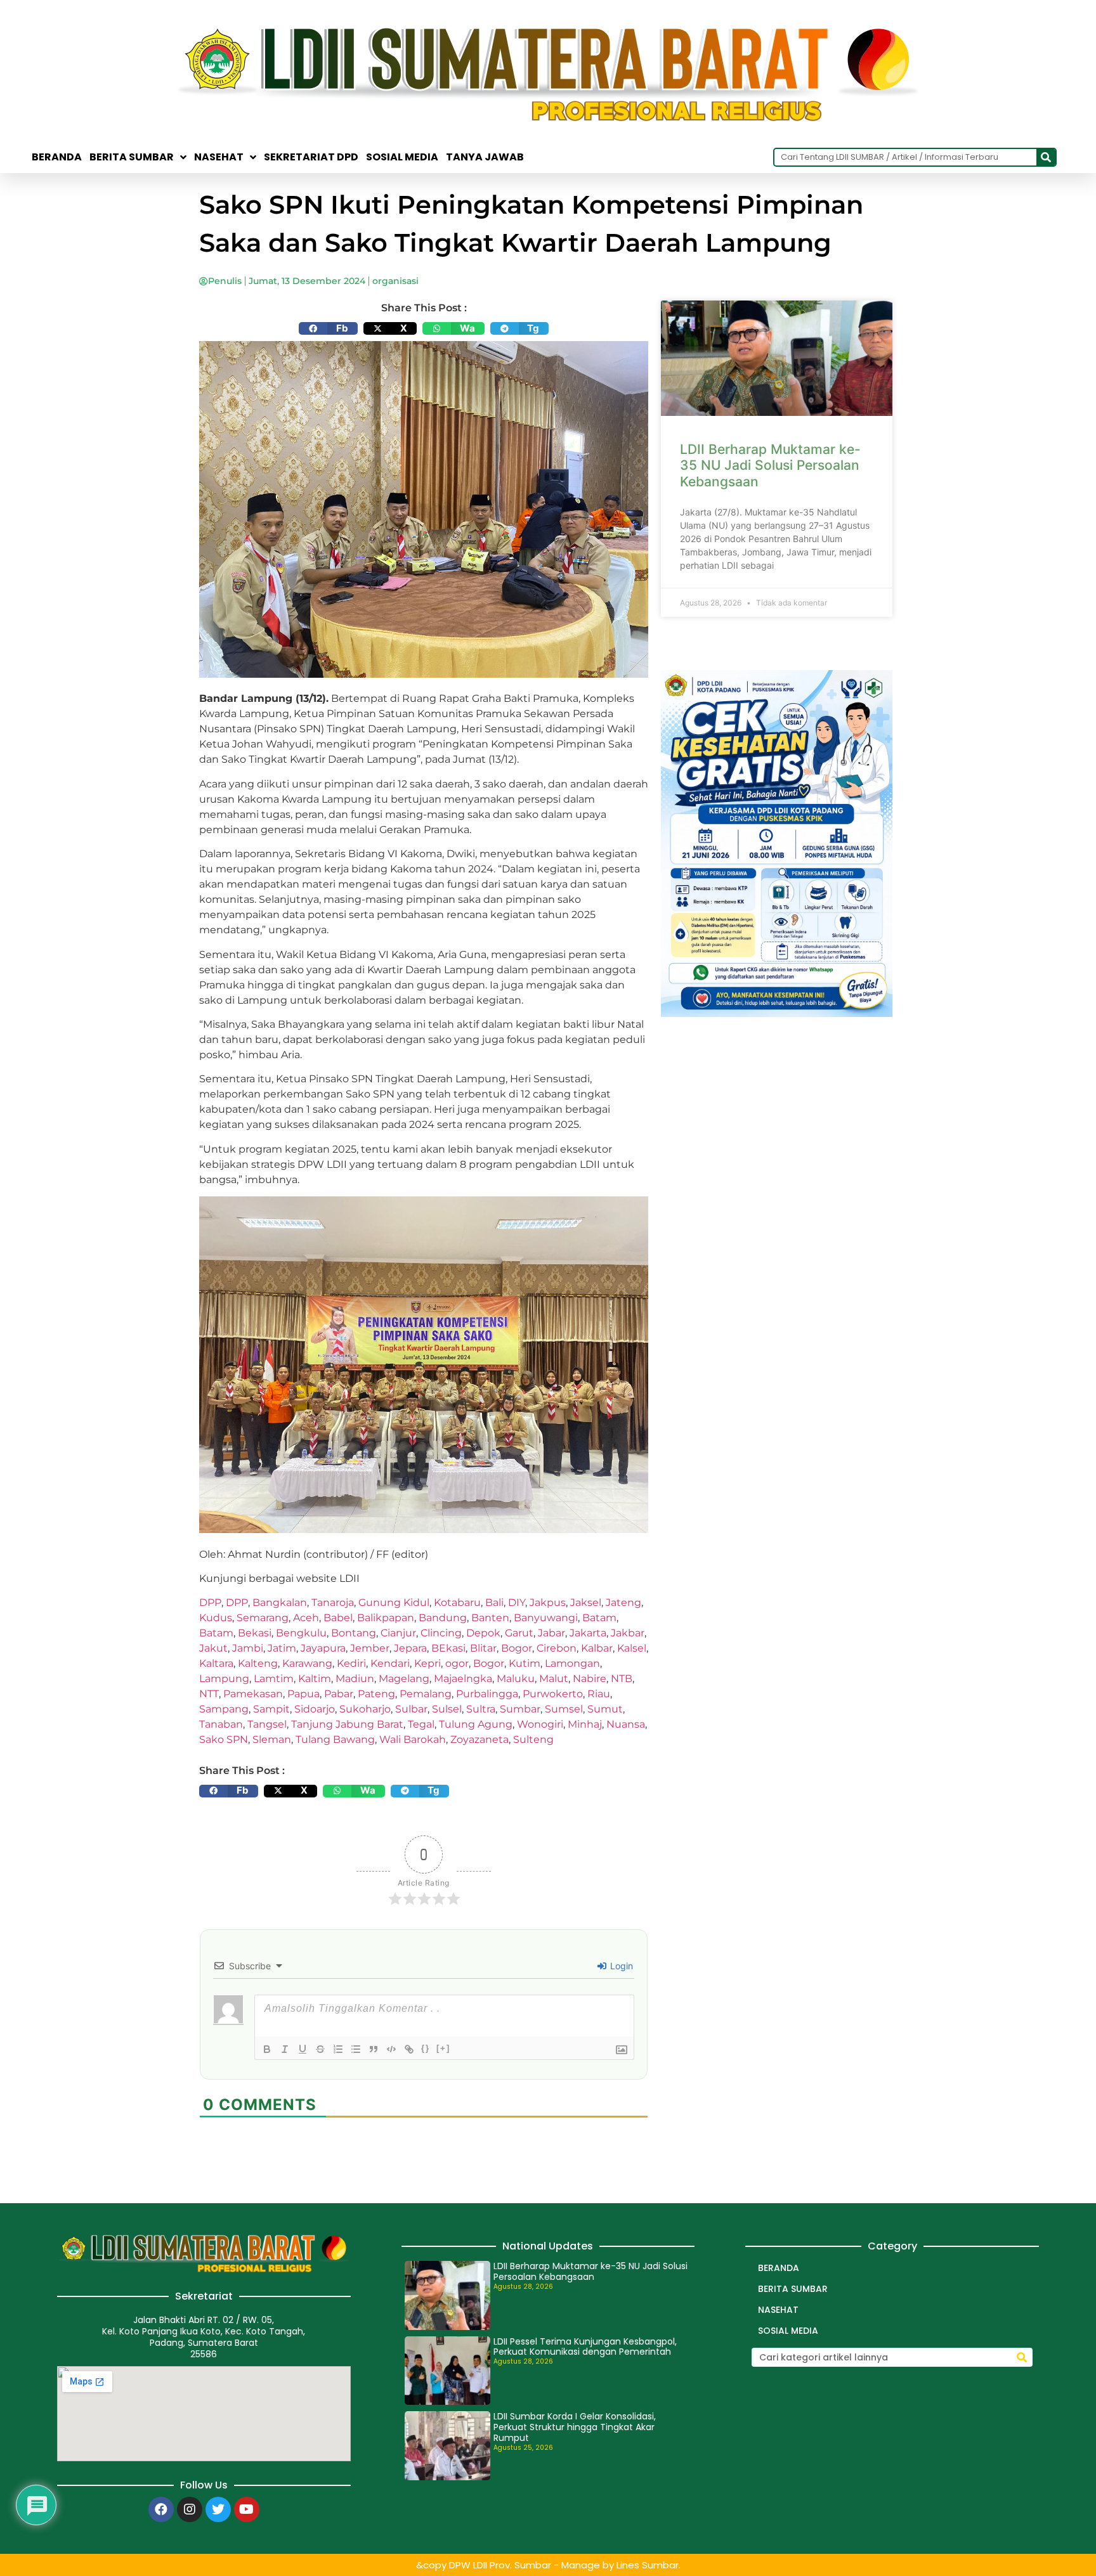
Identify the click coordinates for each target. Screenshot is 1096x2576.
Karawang (307, 1663)
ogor (457, 1663)
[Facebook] (161, 2509)
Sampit (271, 1709)
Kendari (390, 1663)
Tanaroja (333, 1602)
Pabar (339, 1694)
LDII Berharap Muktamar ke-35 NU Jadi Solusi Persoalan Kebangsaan (770, 465)
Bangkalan (280, 1602)
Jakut (213, 1648)
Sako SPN (224, 1739)
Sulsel (447, 1709)
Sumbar (520, 1709)
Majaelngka (463, 1679)
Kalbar (597, 1648)
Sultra (481, 1709)
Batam (599, 1618)
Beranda (57, 157)
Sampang (224, 1709)
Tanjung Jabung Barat (347, 1724)
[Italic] (285, 2049)
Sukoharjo (365, 1709)
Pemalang (426, 1694)
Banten (490, 1618)
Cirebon (557, 1648)
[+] (443, 2048)
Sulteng (533, 1739)
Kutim (525, 1663)
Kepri (427, 1663)
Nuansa (626, 1724)
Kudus (216, 1618)
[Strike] (320, 2049)
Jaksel (586, 1602)
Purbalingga (487, 1694)
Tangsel (267, 1724)
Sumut (605, 1709)
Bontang (354, 1633)
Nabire (590, 1679)
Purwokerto (553, 1694)
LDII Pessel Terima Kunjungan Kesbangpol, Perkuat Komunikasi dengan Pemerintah (585, 2347)
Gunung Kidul (394, 1602)
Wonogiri (540, 1724)
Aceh (306, 1618)
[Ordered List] (338, 2049)
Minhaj (585, 1724)
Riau (599, 1694)
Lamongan (572, 1663)
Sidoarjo (315, 1709)
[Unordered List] (356, 2049)
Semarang (263, 1618)
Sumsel (564, 1709)
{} (426, 2048)
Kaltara (216, 1663)
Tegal (421, 1724)
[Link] (409, 2049)
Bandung (443, 1618)
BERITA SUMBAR (132, 157)
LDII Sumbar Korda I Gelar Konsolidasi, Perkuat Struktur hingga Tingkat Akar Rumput (575, 2427)
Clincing (441, 1633)
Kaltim (315, 1679)
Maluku (516, 1679)
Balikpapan (386, 1618)
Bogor (517, 1648)
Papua (303, 1694)
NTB (622, 1679)
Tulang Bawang (335, 1739)
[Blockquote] (374, 2049)
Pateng (376, 1694)
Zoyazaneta (480, 1739)
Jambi (248, 1648)
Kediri (351, 1663)
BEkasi (448, 1648)
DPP (210, 1602)
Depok (483, 1633)
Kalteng (258, 1663)
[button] (328, 328)
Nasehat (219, 157)
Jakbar (628, 1633)
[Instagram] (190, 2509)
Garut (519, 1633)
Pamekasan (253, 1694)
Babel (338, 1618)
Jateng (623, 1602)
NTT (209, 1694)
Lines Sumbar (648, 2565)
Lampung (224, 1679)
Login (620, 1966)
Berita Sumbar (793, 2289)
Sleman (272, 1739)
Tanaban (221, 1724)
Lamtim (274, 1679)
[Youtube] (247, 2509)
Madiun (355, 1679)
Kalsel (632, 1648)
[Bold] (267, 2049)
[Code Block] (391, 2049)
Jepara (410, 1648)
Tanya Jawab (485, 157)
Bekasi (255, 1633)
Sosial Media (402, 157)
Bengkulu (301, 1633)
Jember (370, 1648)
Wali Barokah (413, 1739)
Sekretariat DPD (311, 157)
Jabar (551, 1633)
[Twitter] (218, 2509)
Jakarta (588, 1633)
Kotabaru (457, 1602)
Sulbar (411, 1709)
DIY (517, 1602)
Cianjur (398, 1633)
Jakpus (548, 1602)
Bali (494, 1602)
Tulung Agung (476, 1724)
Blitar (483, 1648)
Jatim (282, 1648)
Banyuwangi (546, 1618)
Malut (554, 1679)
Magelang (404, 1679)
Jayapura (323, 1648)
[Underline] (303, 2049)
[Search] (1046, 157)
